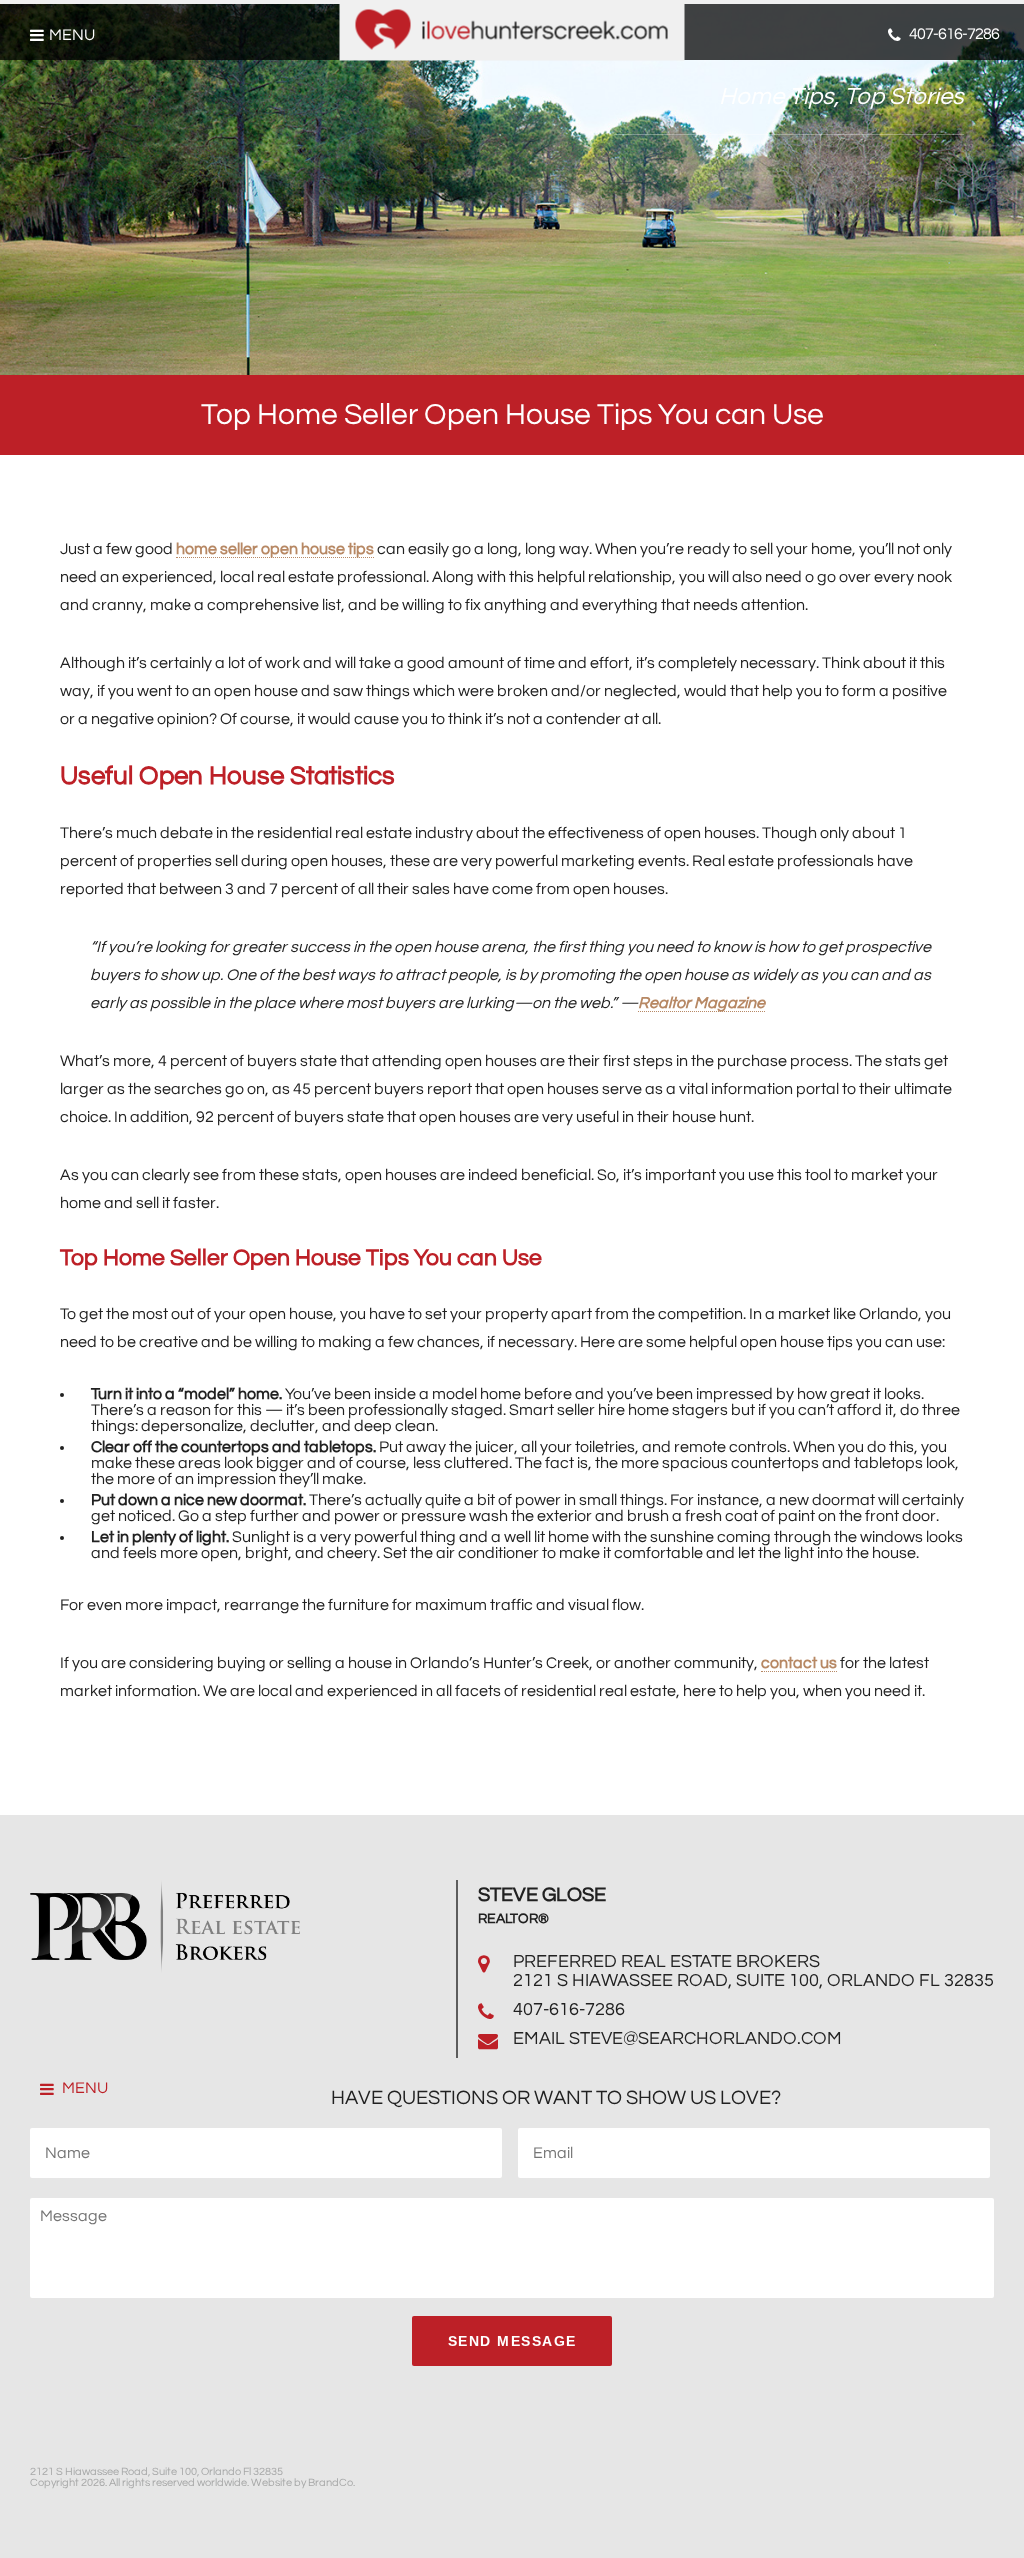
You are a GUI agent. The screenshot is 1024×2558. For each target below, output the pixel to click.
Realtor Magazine (701, 1003)
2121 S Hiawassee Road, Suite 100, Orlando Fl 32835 (753, 1980)
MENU (83, 2088)
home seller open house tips (275, 549)
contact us (799, 1663)
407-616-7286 (569, 2009)
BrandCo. (331, 2482)
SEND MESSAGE (512, 2341)
